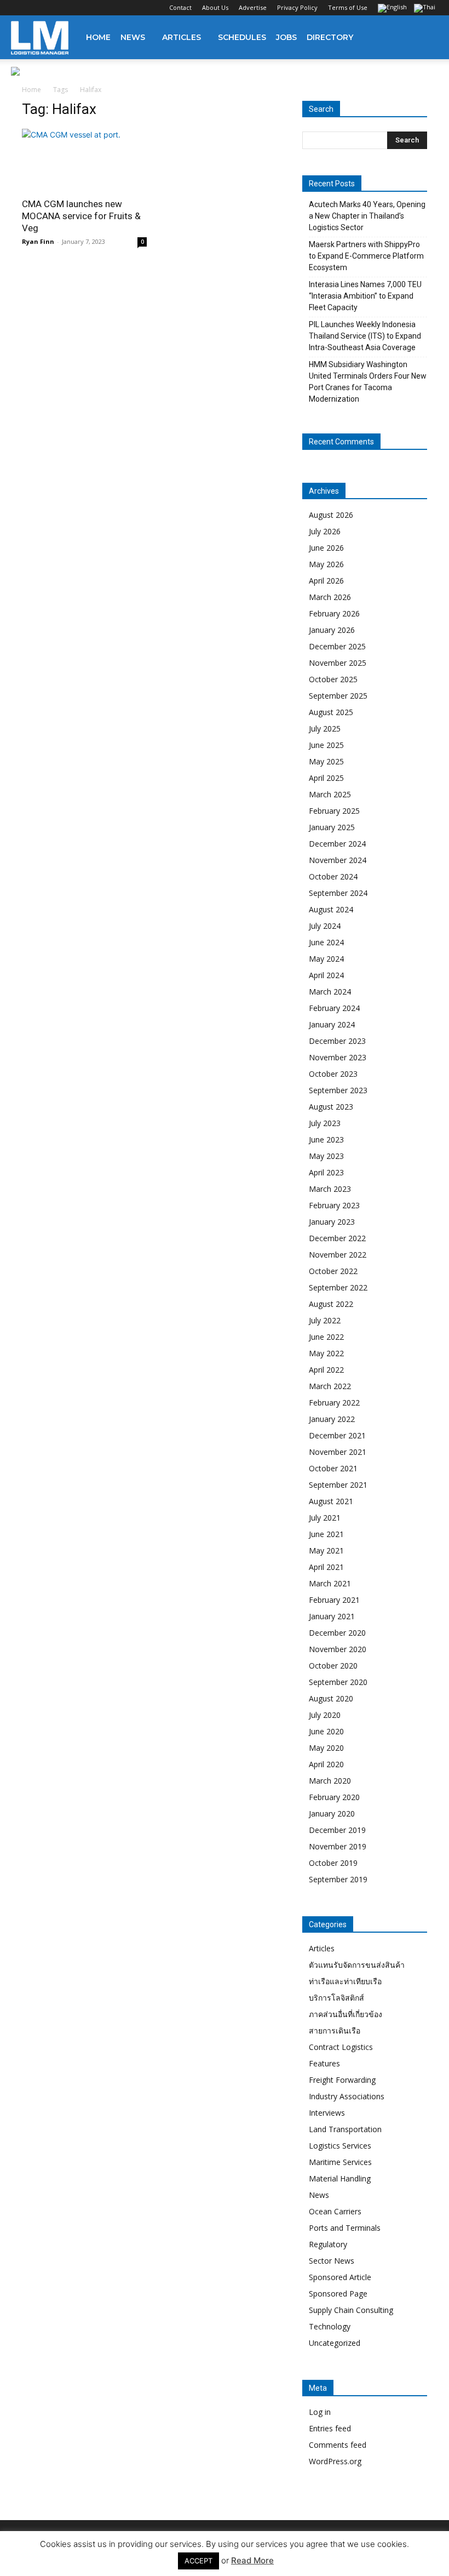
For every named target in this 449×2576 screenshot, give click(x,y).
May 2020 (326, 1748)
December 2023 (337, 1041)
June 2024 (326, 942)
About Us (215, 7)
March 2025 (330, 794)
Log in (320, 2412)
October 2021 (333, 1468)
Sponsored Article (340, 2277)
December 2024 (337, 844)
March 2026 (330, 597)
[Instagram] (37, 8)
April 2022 (326, 1370)
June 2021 (326, 1534)
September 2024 (338, 893)
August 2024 (331, 909)
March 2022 (330, 1386)
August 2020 (331, 1698)
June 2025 (326, 745)
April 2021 (326, 1567)
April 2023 (326, 1172)
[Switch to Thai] (426, 9)
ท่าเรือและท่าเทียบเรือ (345, 1981)
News (133, 37)
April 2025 (326, 778)
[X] (73, 8)
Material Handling (340, 2178)
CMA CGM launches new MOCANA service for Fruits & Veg (81, 216)
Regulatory (328, 2244)
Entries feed (330, 2428)
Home (98, 37)
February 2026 (334, 613)
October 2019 (333, 1863)
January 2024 (332, 1024)
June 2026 (326, 548)
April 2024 (326, 975)
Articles (182, 37)
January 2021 (332, 1616)
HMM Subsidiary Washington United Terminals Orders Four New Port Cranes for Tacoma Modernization (368, 382)
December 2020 (337, 1633)
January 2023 (332, 1222)
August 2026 (331, 515)
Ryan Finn (38, 241)
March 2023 (330, 1189)
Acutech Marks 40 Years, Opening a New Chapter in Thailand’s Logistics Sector (367, 216)
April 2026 (326, 581)
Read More (252, 2560)
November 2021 (338, 1452)
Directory (330, 37)
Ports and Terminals (345, 2228)
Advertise (253, 7)
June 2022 (326, 1337)
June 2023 (326, 1140)
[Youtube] (91, 8)
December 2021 (337, 1435)
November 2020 (338, 1649)
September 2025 (338, 696)
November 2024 (338, 860)
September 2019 (338, 1879)
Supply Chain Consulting (351, 2310)
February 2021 (334, 1600)
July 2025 (325, 729)
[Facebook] (19, 8)
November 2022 (338, 1255)
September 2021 (338, 1485)
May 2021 (326, 1550)
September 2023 (338, 1090)
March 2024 (330, 992)
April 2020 (326, 1764)
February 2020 (334, 1797)
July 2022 (325, 1320)
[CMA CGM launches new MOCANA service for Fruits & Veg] (84, 160)
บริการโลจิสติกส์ (336, 1998)
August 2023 (331, 1107)
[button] (425, 38)
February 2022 (334, 1403)
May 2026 (326, 564)
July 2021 (325, 1518)
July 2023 (325, 1123)
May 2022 (326, 1353)
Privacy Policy (297, 7)
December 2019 (337, 1830)
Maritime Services (340, 2162)
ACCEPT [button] (198, 2561)
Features (324, 2063)
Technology (330, 2326)
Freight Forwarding (342, 2080)
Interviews (327, 2113)
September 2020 (338, 1682)
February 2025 (334, 811)
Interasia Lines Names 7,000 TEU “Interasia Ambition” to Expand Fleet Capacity (365, 296)
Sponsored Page (338, 2294)
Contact (180, 7)
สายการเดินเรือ (335, 2030)
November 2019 (338, 1846)
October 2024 (333, 876)
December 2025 (337, 646)
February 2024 (334, 1008)
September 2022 (338, 1287)
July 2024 (325, 926)
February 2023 (334, 1205)
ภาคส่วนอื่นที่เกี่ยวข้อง (346, 2014)
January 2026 (332, 630)
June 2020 (326, 1731)
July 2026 (325, 531)
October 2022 (333, 1271)
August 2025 (331, 712)
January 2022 (332, 1419)
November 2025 (338, 663)
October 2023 (333, 1074)
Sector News (332, 2261)
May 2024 (326, 959)
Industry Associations (347, 2096)
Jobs (286, 37)
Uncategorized (335, 2343)
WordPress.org (335, 2461)
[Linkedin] (55, 8)
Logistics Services (340, 2146)
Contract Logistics (341, 2047)
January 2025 (332, 827)
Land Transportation (345, 2129)
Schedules (242, 37)
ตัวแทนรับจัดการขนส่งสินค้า (357, 1965)
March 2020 (330, 1781)
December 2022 (337, 1238)
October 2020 (333, 1666)
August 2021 (331, 1501)
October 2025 (333, 679)
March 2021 (330, 1583)
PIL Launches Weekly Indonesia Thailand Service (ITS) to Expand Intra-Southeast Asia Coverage (365, 336)
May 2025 (326, 761)
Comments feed (338, 2445)
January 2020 (332, 1814)
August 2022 (331, 1304)
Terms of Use (348, 7)
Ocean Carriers (335, 2211)
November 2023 (338, 1057)
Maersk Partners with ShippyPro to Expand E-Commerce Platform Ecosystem (366, 256)
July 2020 (325, 1715)
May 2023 (326, 1156)
